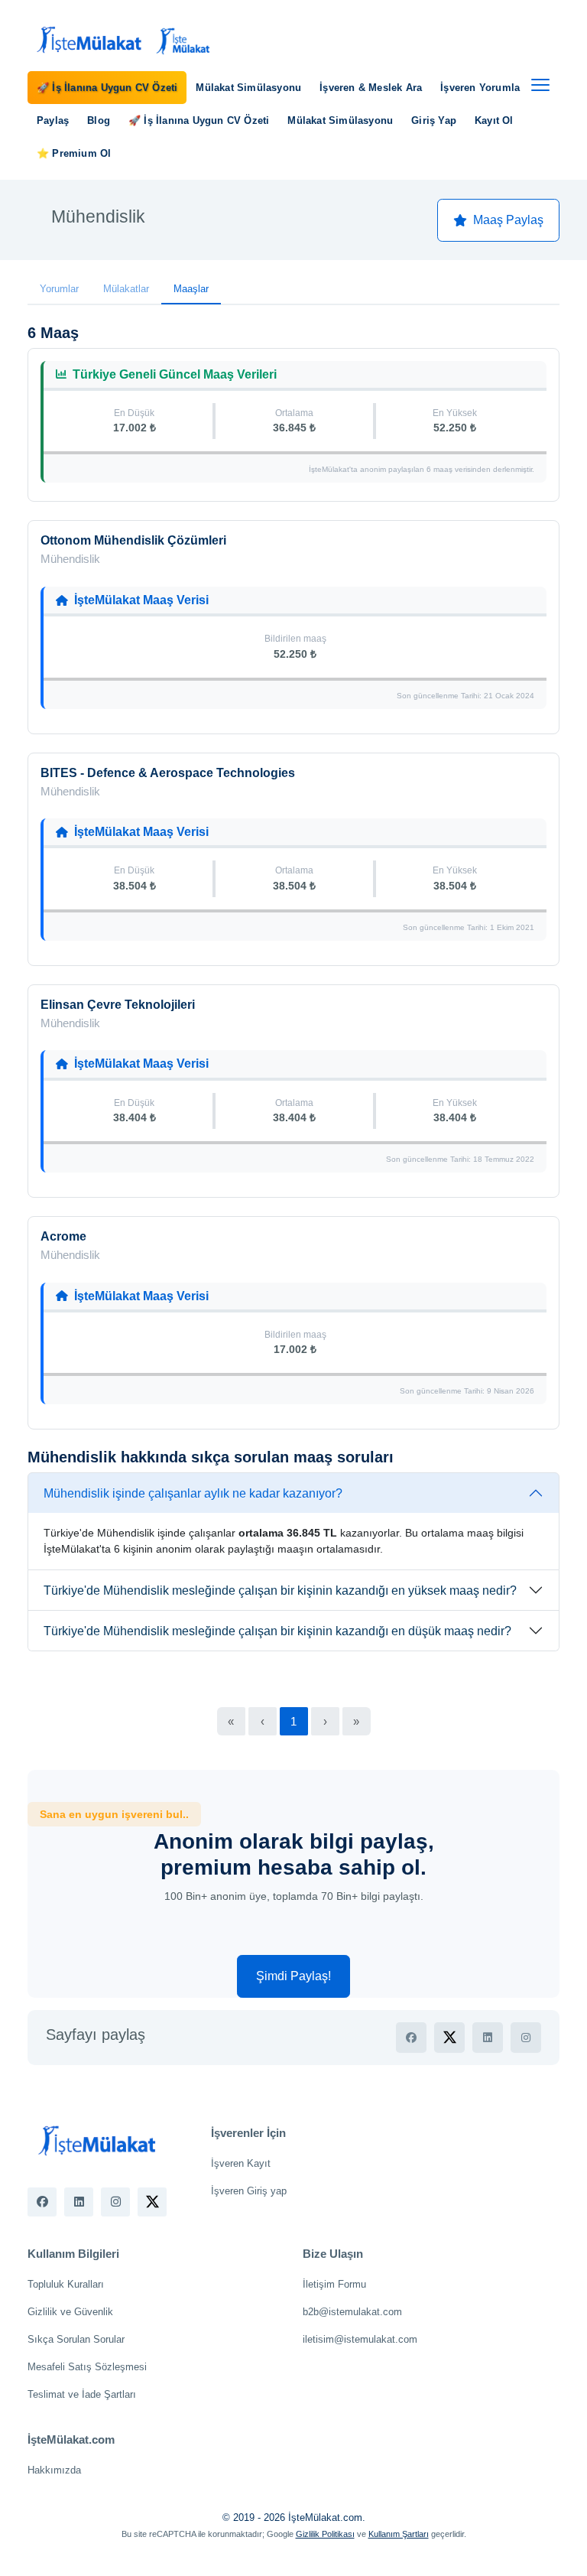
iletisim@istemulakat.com (360, 2339)
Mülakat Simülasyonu (248, 88)
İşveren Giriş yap (249, 2191)
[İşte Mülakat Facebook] (42, 2202)
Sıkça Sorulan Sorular (76, 2339)
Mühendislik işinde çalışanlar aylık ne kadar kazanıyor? (193, 1493)
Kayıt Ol (494, 120)
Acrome (63, 1236)
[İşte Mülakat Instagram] (115, 2202)
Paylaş (53, 120)
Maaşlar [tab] (191, 289)
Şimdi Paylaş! (293, 1976)
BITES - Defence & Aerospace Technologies (168, 773)
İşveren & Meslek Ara (371, 88)
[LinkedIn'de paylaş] (488, 2038)
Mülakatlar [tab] (126, 289)
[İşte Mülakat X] (152, 2202)
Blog (99, 120)
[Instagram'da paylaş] (526, 2038)
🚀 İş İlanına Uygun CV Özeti (107, 88)
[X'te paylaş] (449, 2038)
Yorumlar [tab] (59, 289)
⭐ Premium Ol (74, 153)
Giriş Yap (434, 120)
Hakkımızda (54, 2470)
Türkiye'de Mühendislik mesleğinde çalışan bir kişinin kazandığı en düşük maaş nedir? (277, 1631)
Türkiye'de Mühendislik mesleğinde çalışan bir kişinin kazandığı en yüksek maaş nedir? (280, 1590)
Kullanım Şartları (399, 2534)
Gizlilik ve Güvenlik (70, 2312)
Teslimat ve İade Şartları (82, 2394)
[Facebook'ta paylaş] (411, 2038)
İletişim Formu (334, 2284)
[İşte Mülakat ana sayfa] (121, 41)
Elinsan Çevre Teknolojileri (118, 1005)
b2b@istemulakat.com (352, 2312)
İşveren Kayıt (241, 2163)
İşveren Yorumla (480, 88)
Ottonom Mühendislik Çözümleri (133, 540)
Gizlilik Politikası (325, 2534)
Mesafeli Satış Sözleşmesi (87, 2367)
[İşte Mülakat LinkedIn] (79, 2202)
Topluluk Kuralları (66, 2284)
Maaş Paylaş (508, 220)
